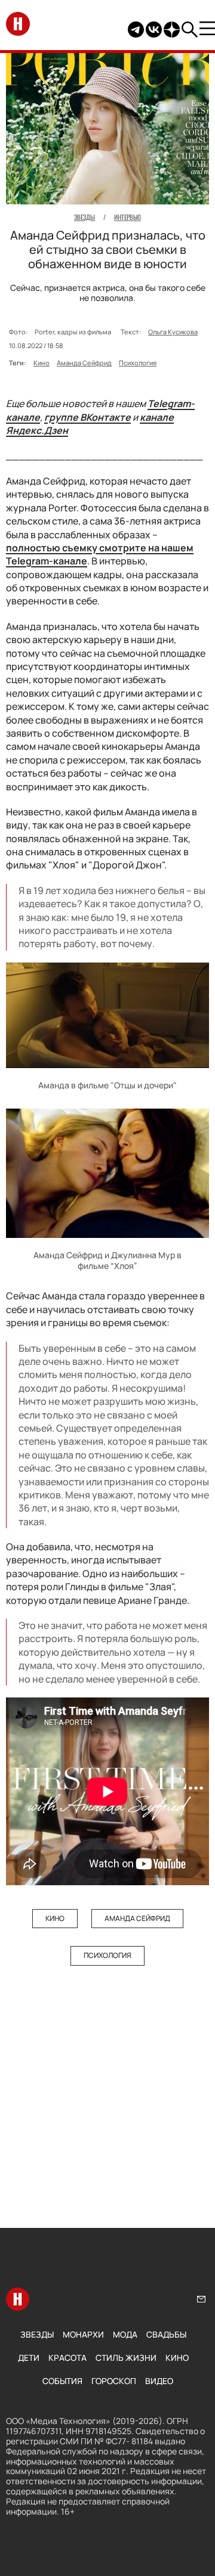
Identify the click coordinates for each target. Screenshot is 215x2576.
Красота (67, 2358)
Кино (42, 363)
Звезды (37, 2334)
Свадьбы (166, 2334)
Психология (138, 363)
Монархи (83, 2334)
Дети (29, 2358)
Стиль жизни (126, 2358)
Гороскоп (114, 2381)
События (62, 2381)
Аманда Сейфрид (84, 363)
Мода (125, 2334)
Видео (159, 2381)
